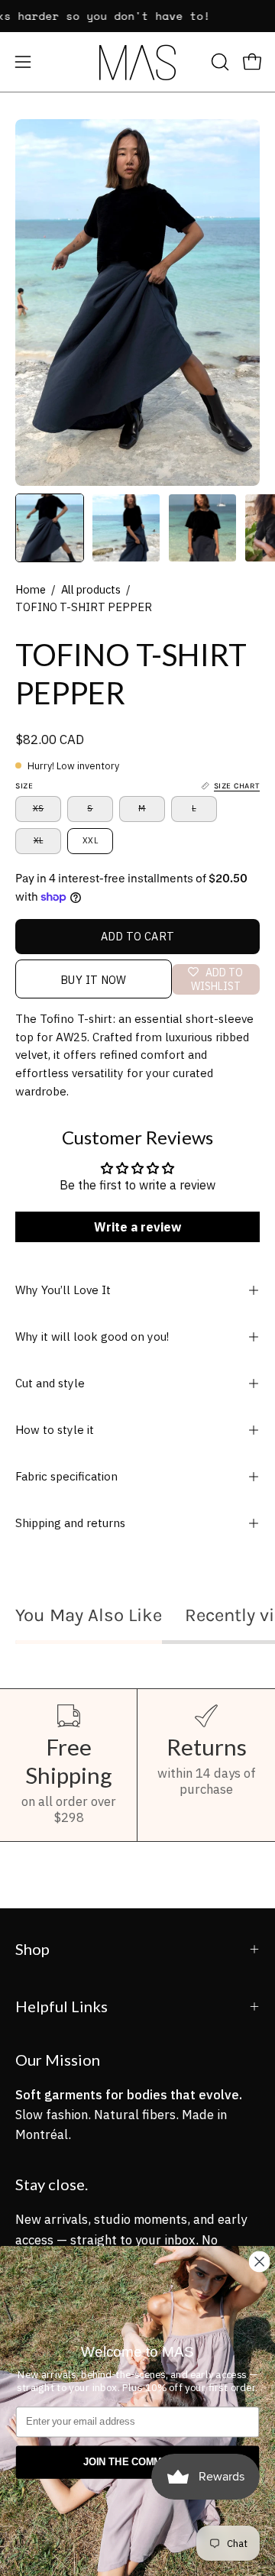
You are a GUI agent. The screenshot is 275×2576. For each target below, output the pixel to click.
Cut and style (50, 1383)
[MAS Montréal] (137, 62)
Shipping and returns (70, 1523)
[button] (218, 62)
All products (91, 589)
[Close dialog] (260, 2261)
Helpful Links (61, 2006)
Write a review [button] (137, 1227)
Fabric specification (66, 1476)
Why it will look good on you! (92, 1337)
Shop (32, 1949)
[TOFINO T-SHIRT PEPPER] (50, 528)
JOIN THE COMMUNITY (137, 2462)
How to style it (55, 1430)
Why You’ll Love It (63, 1290)
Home (31, 589)
